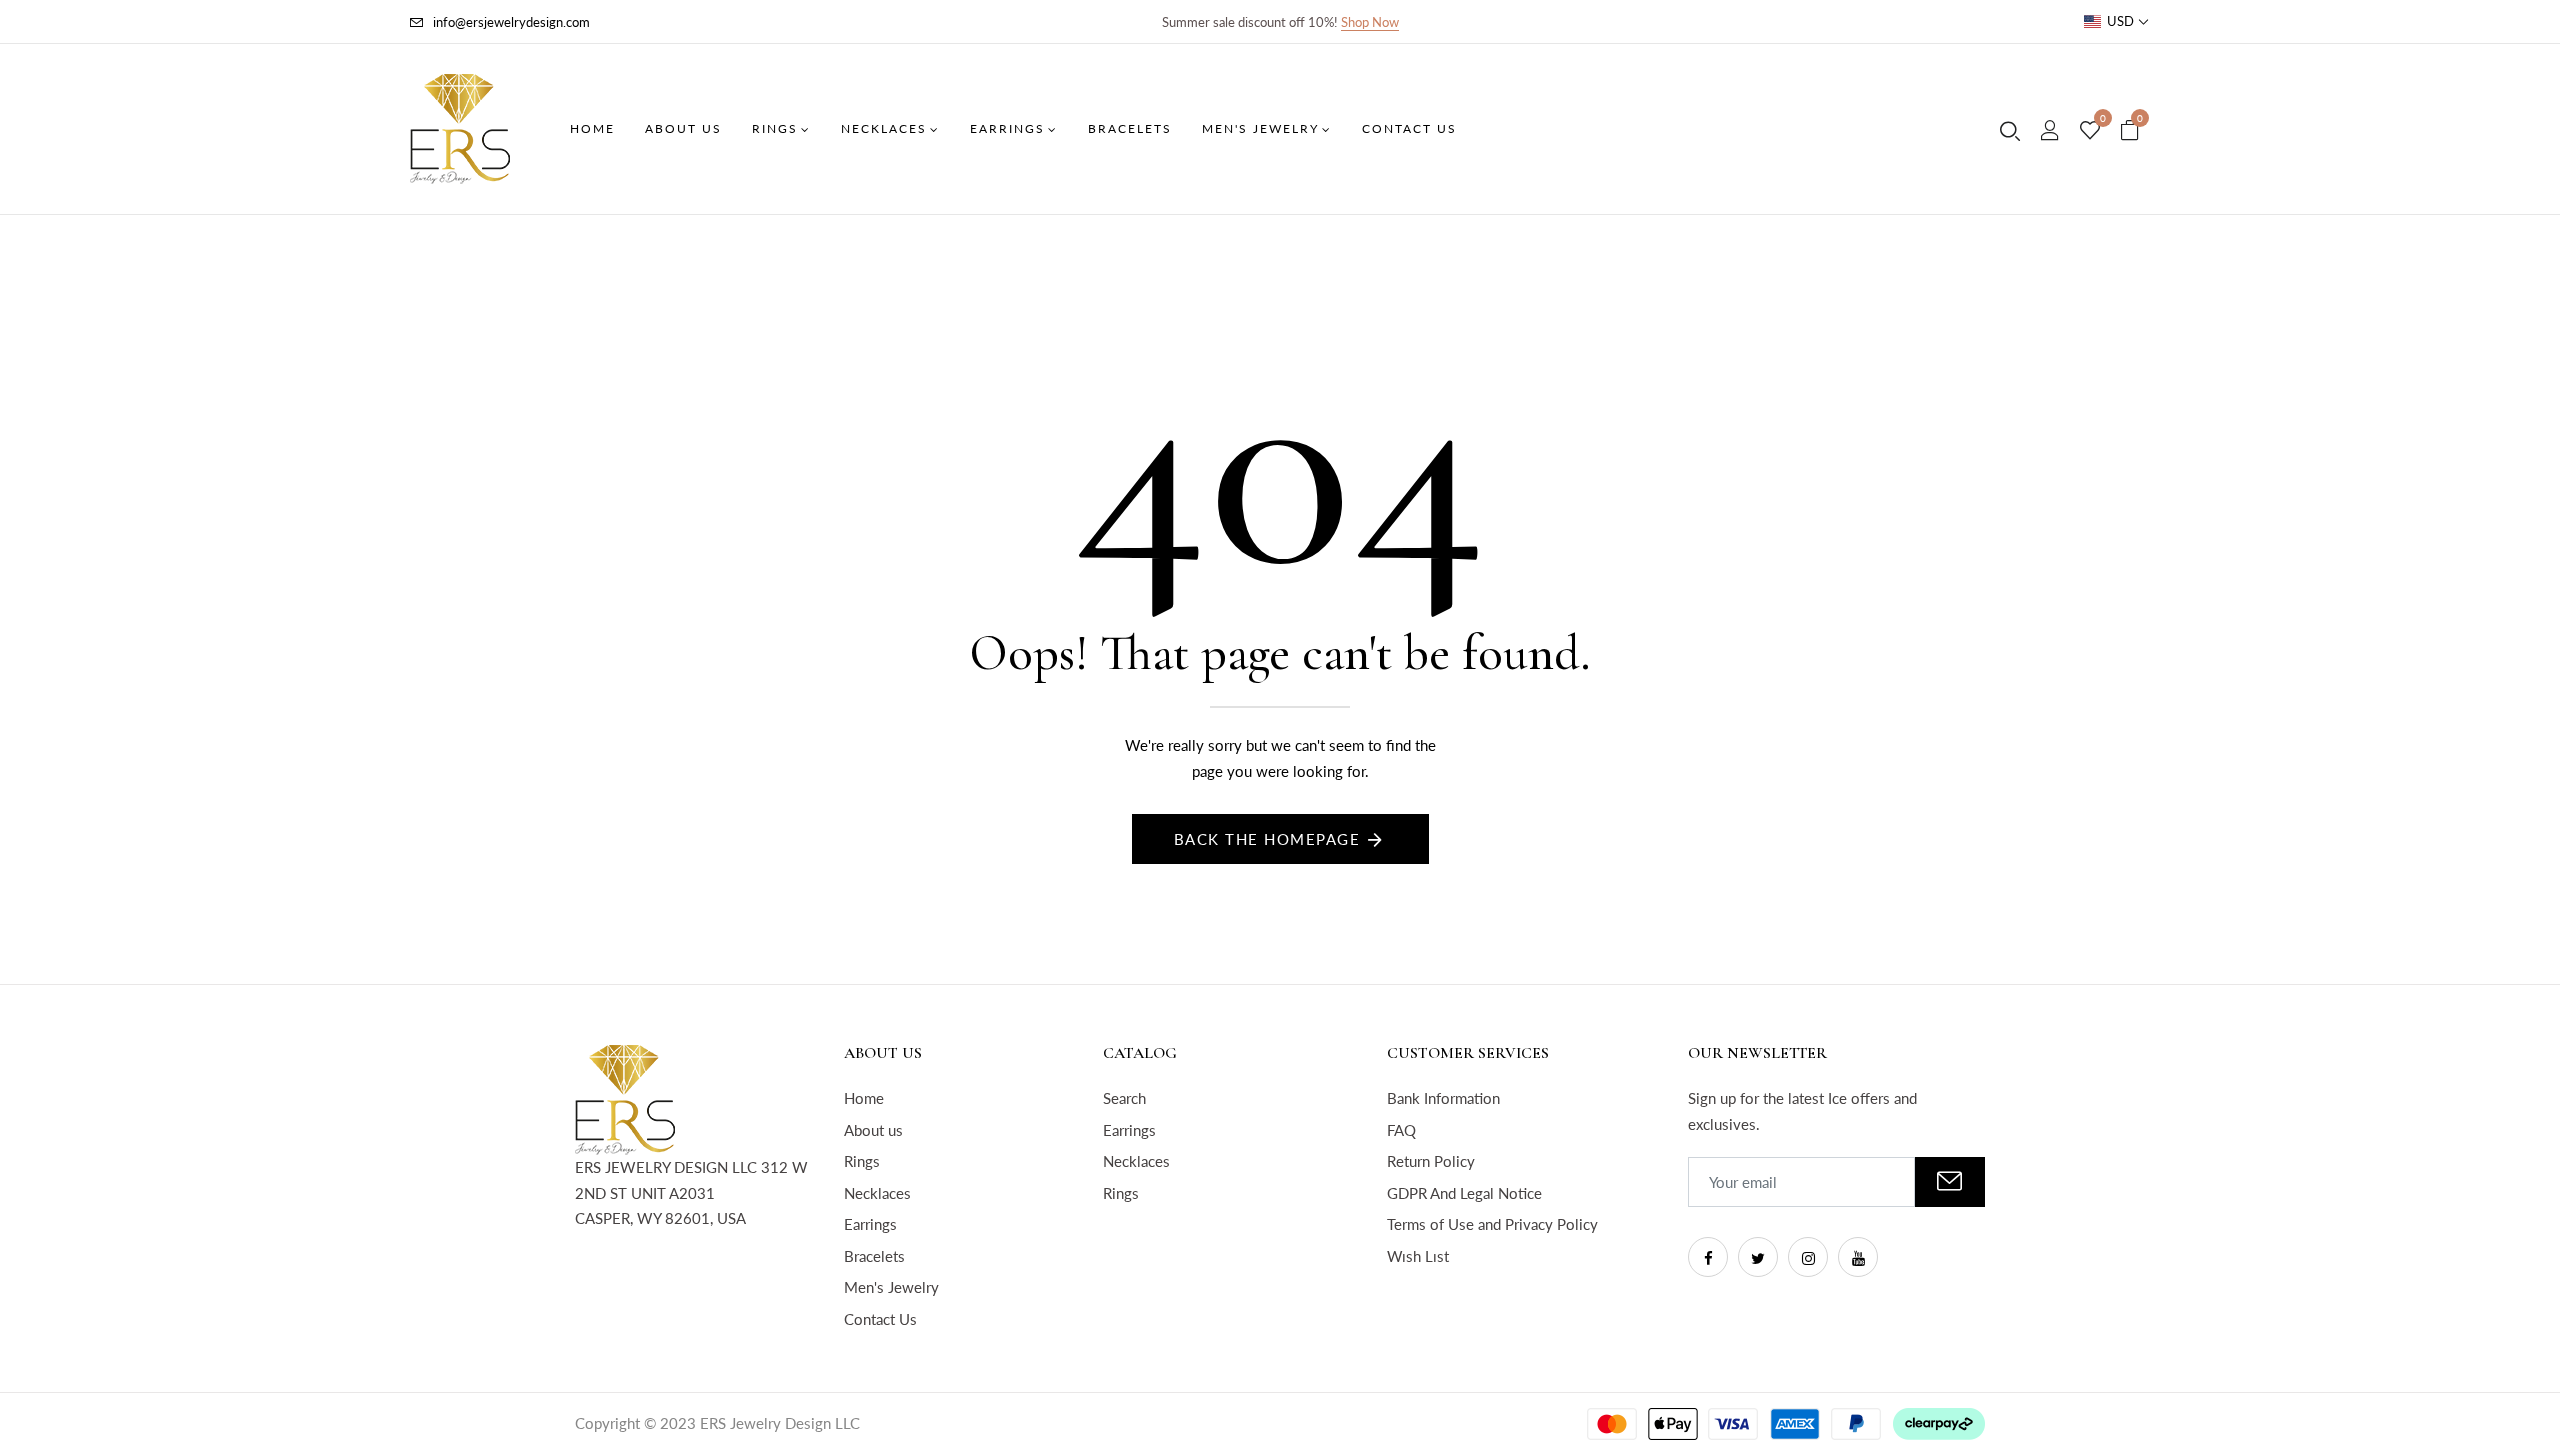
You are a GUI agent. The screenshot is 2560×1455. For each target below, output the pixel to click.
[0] (2090, 131)
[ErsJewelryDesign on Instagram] (1808, 1257)
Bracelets (874, 1256)
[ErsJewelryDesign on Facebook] (1708, 1257)
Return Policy (1431, 1161)
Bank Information (1443, 1098)
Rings (862, 1161)
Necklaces (877, 1193)
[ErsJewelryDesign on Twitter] (1758, 1257)
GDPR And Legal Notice (1464, 1193)
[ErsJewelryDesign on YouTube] (1858, 1257)
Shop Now (1370, 22)
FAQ (1401, 1130)
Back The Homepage (1267, 839)
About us (873, 1130)
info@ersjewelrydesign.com (511, 22)
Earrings (870, 1224)
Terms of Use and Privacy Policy (1492, 1224)
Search (1124, 1098)
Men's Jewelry (891, 1287)
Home (864, 1098)
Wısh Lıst (1418, 1256)
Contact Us (880, 1319)
